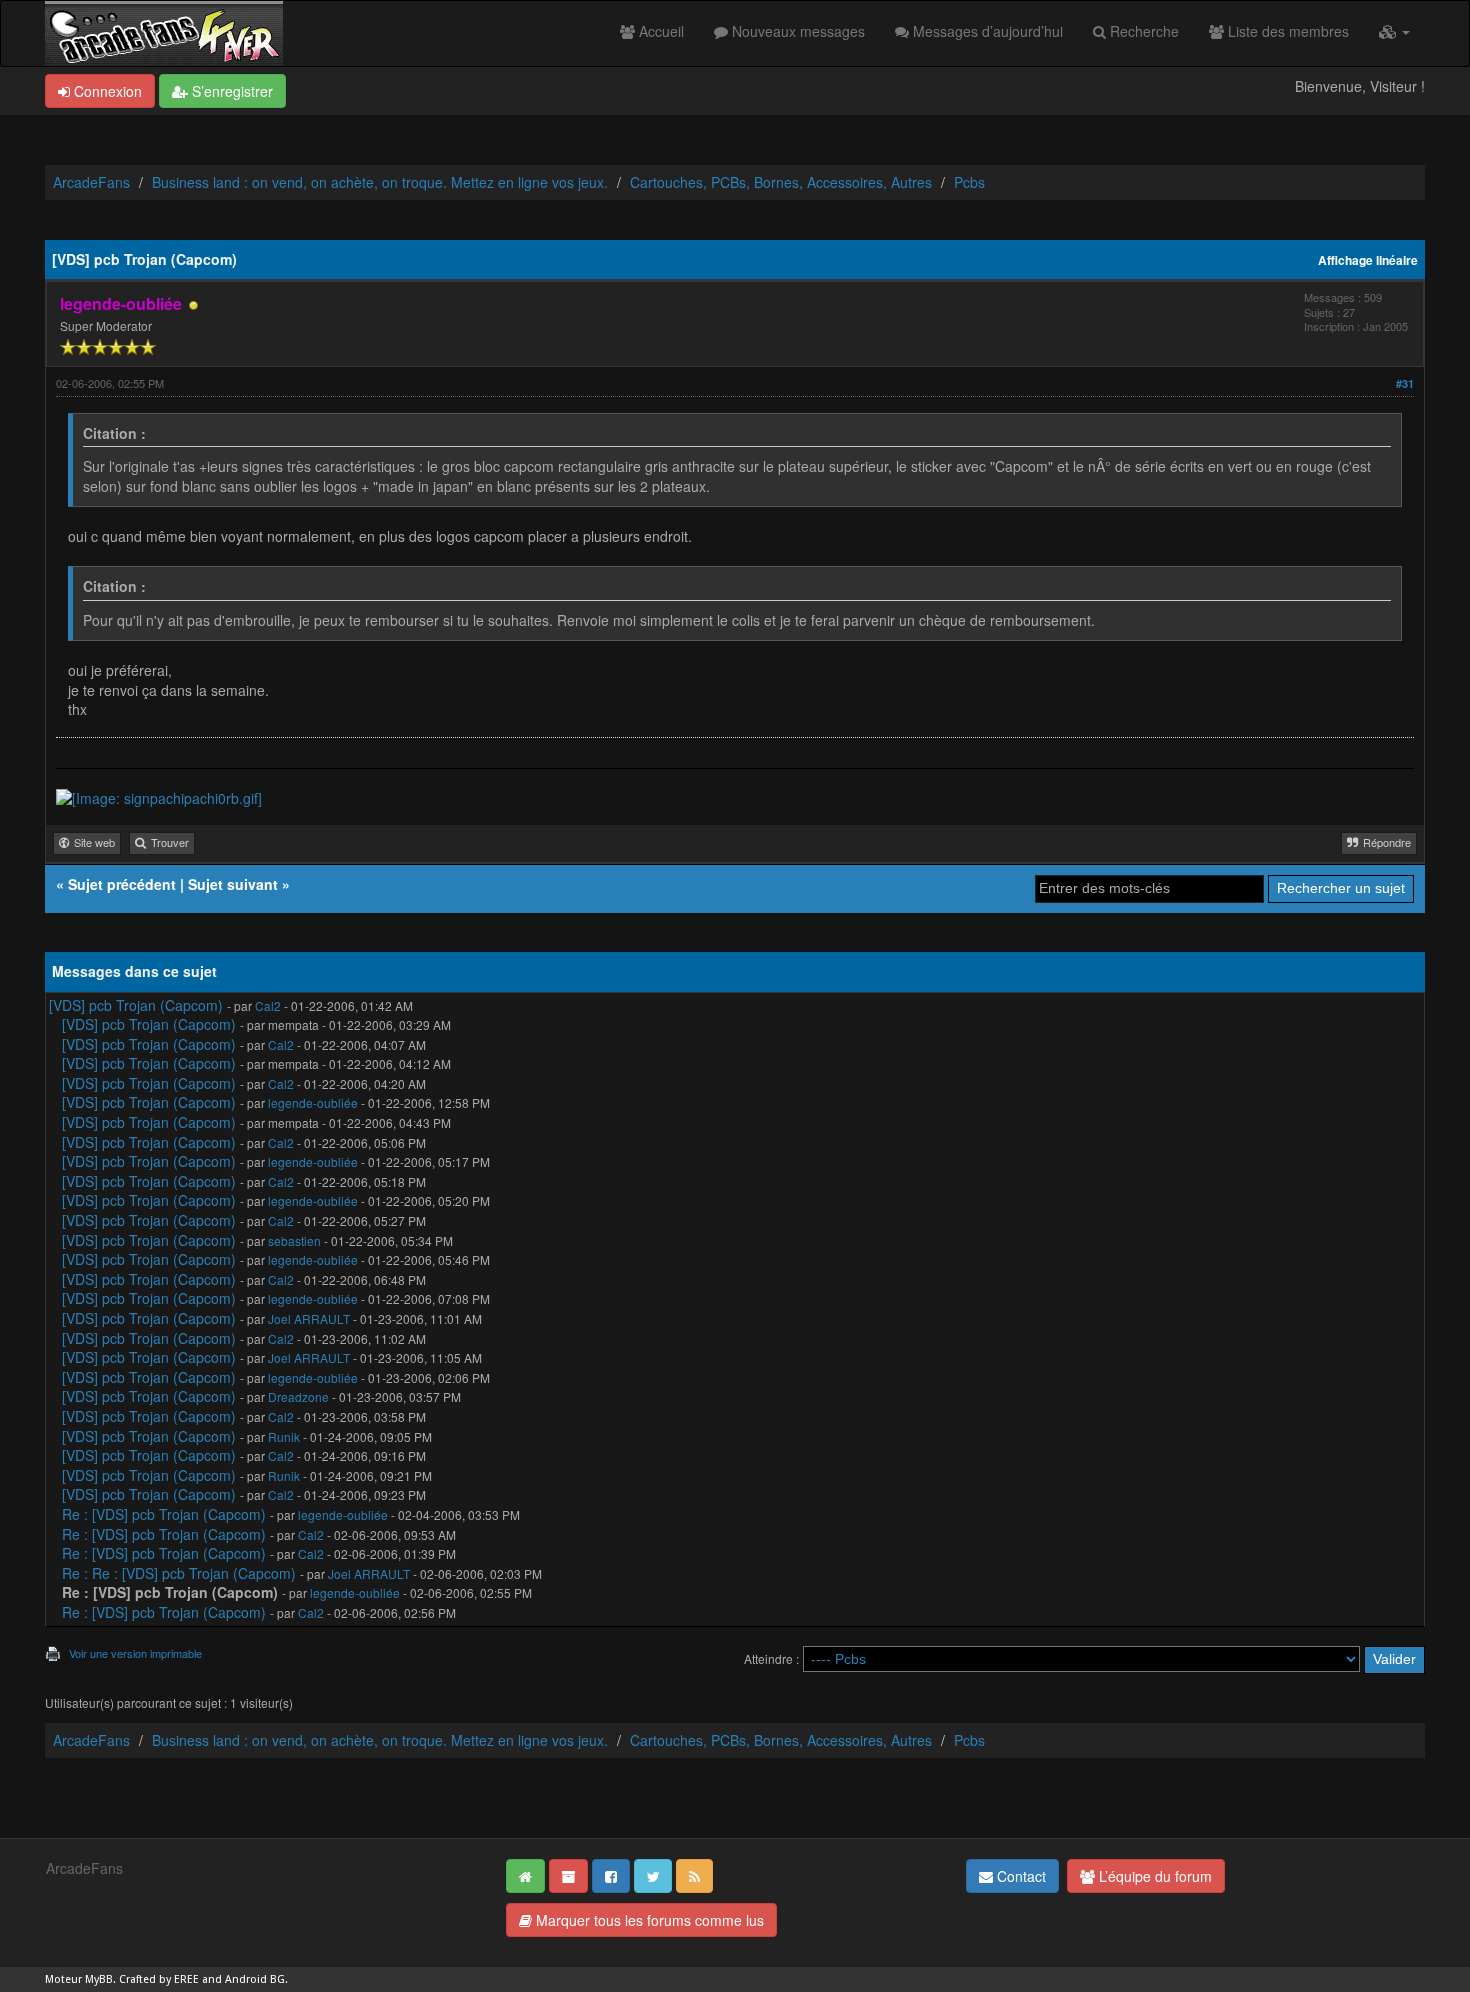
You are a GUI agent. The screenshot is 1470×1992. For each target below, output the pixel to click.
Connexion (106, 91)
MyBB (99, 1979)
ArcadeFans (91, 182)
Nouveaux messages (796, 31)
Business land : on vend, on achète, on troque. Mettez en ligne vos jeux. (380, 182)
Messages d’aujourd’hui (986, 31)
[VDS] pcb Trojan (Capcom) (136, 1005)
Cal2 (268, 1005)
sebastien (294, 1240)
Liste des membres (1286, 31)
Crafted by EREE (159, 1979)
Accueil (659, 31)
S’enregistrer (230, 91)
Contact (1019, 1876)
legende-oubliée (313, 1102)
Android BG (255, 1979)
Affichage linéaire (1368, 260)
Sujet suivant (233, 884)
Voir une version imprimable (135, 1653)
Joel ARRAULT (309, 1318)
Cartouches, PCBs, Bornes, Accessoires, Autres (781, 182)
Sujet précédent (122, 884)
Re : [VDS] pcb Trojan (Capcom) (164, 1514)
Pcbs (969, 182)
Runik (284, 1436)
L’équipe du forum (1153, 1876)
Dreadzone (298, 1396)
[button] (1394, 31)
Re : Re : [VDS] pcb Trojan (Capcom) (179, 1573)
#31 (1405, 383)
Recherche (1142, 31)
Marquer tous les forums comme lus (648, 1920)
